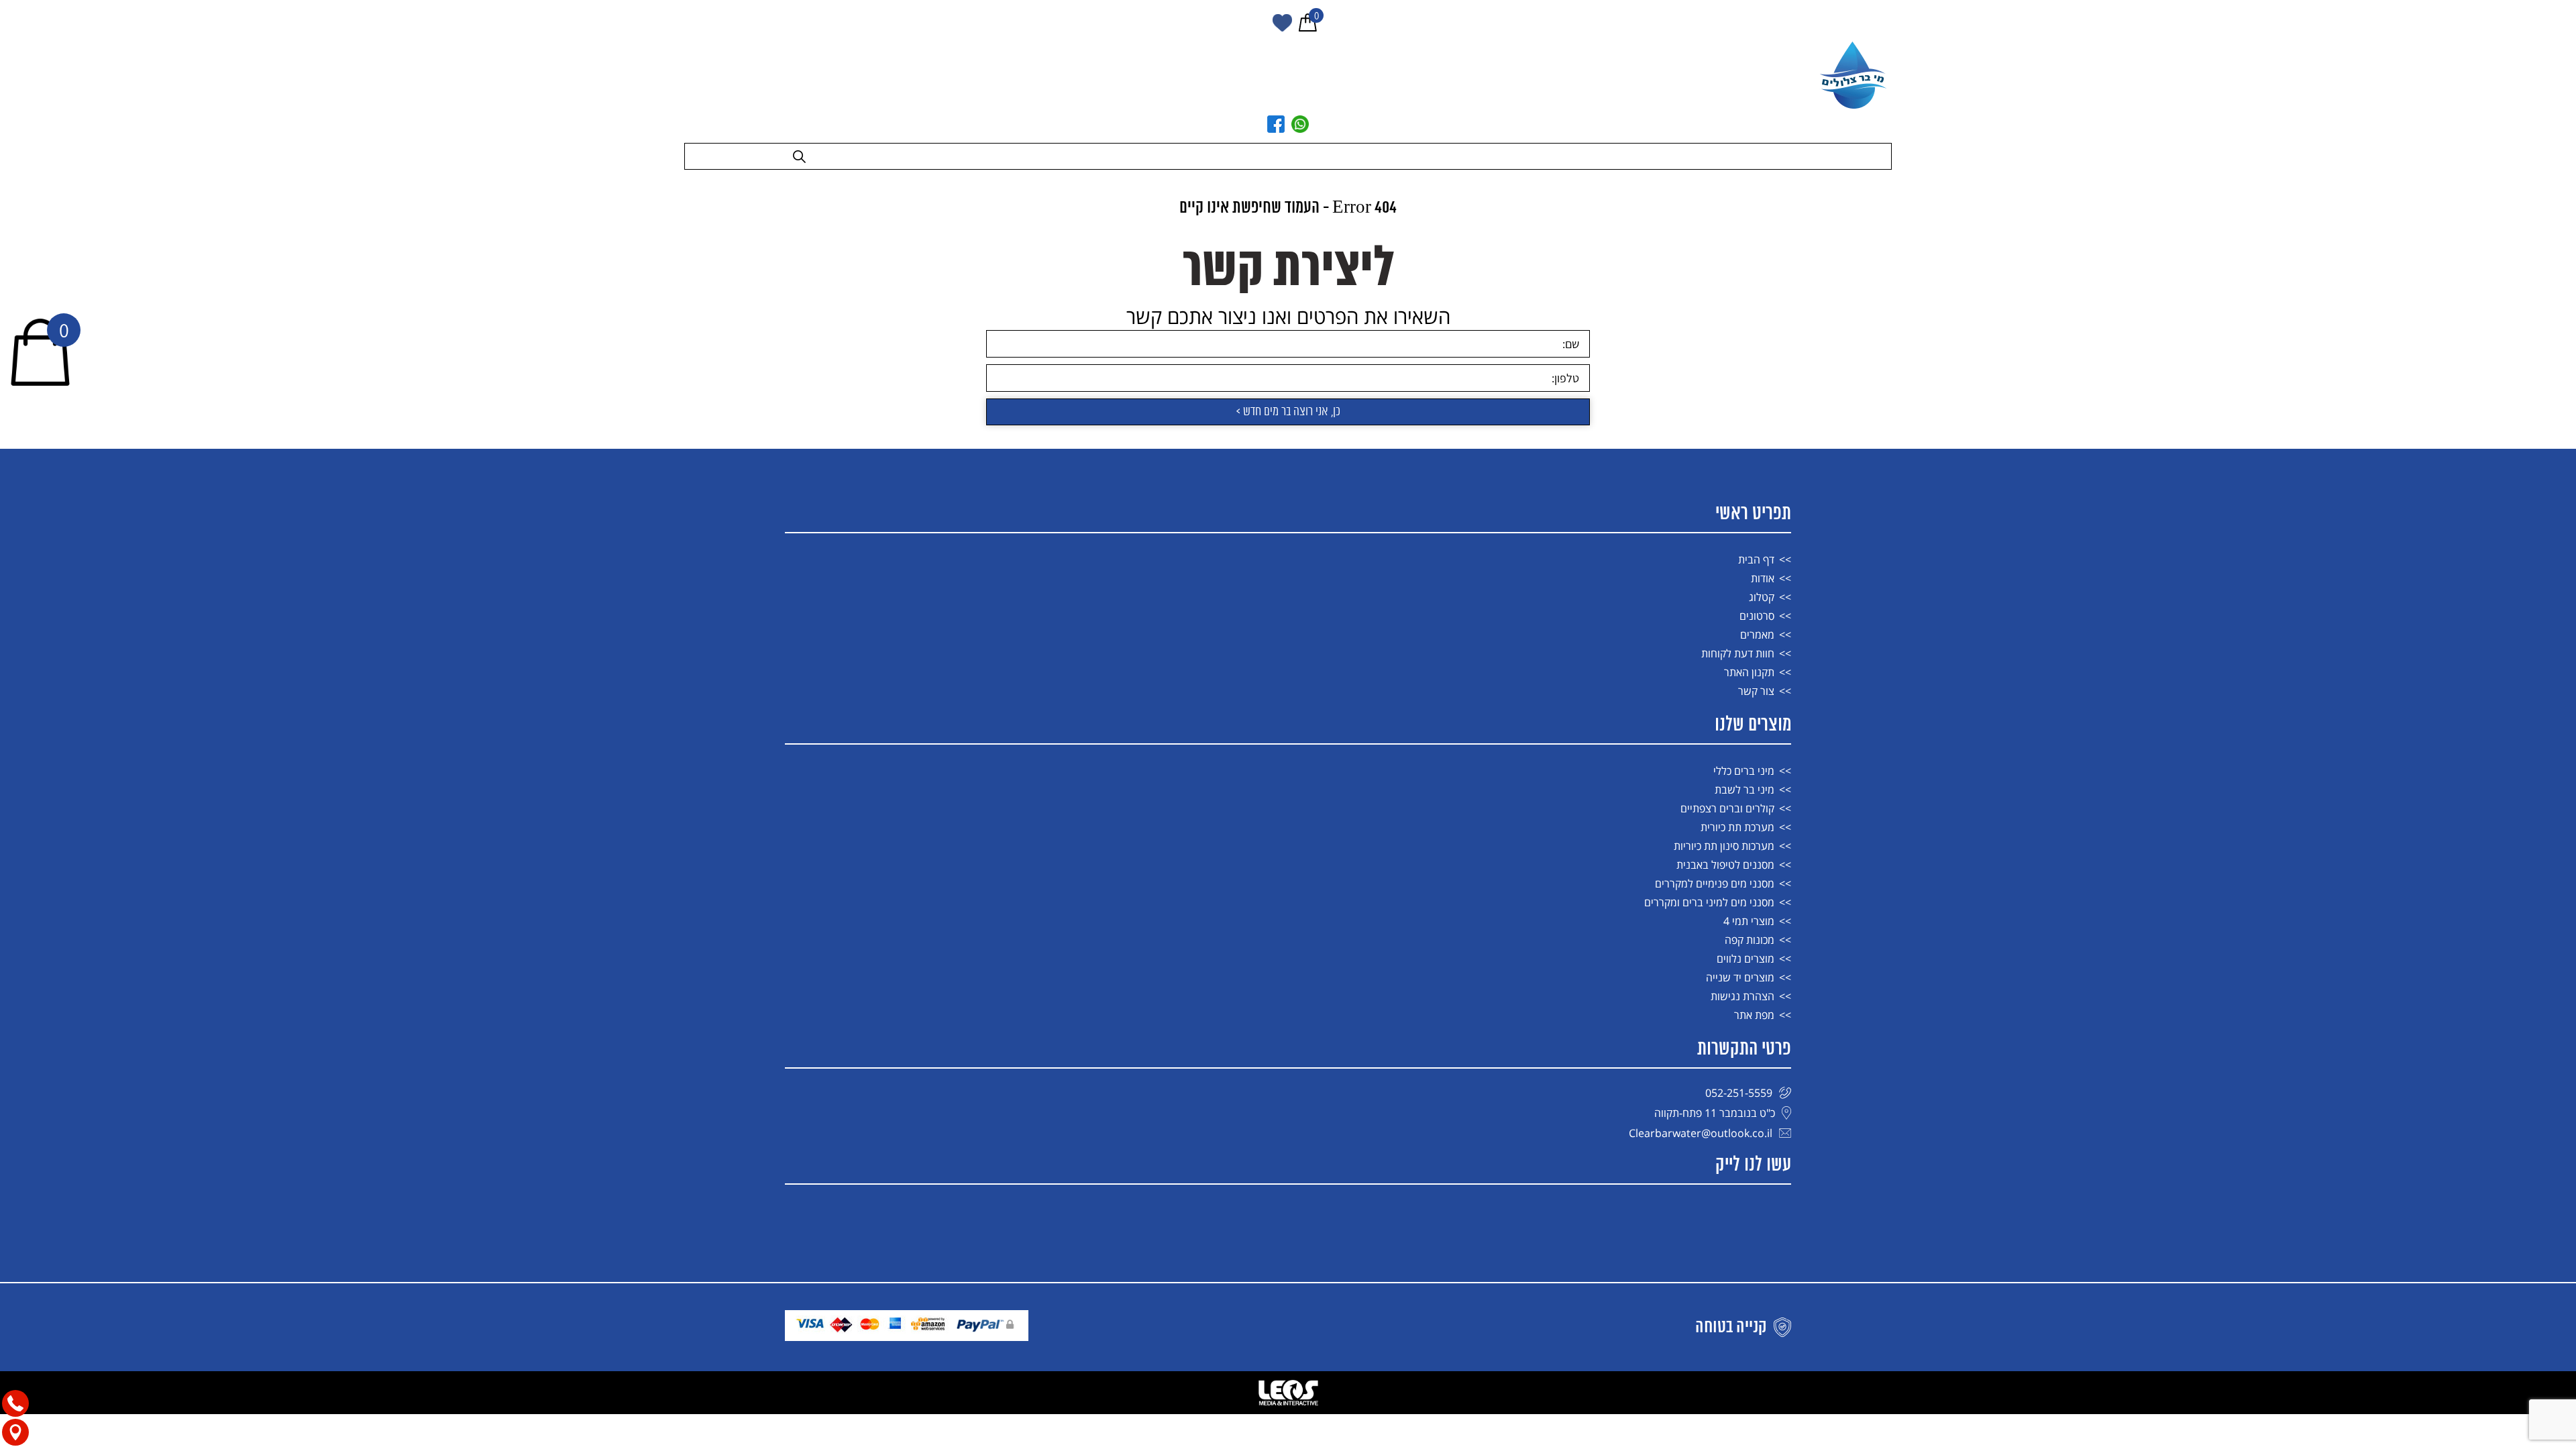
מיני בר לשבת (1745, 790)
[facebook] (1276, 124)
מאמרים (1757, 635)
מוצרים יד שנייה (1740, 977)
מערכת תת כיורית (1737, 827)
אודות (1763, 578)
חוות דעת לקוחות (1738, 653)
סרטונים (1757, 616)
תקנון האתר (1749, 672)
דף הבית (1756, 559)
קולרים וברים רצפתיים (1727, 808)
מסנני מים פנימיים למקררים (1715, 883)
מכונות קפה (1750, 940)
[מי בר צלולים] (1855, 75)
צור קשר (1756, 691)
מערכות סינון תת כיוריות (1724, 846)
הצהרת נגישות (1742, 996)
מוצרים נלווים (1746, 959)
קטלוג (1762, 597)
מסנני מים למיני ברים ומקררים (1709, 902)
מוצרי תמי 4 (1749, 921)
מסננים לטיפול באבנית (1725, 865)
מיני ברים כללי (1744, 771)
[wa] (1300, 124)
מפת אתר (1754, 1015)
